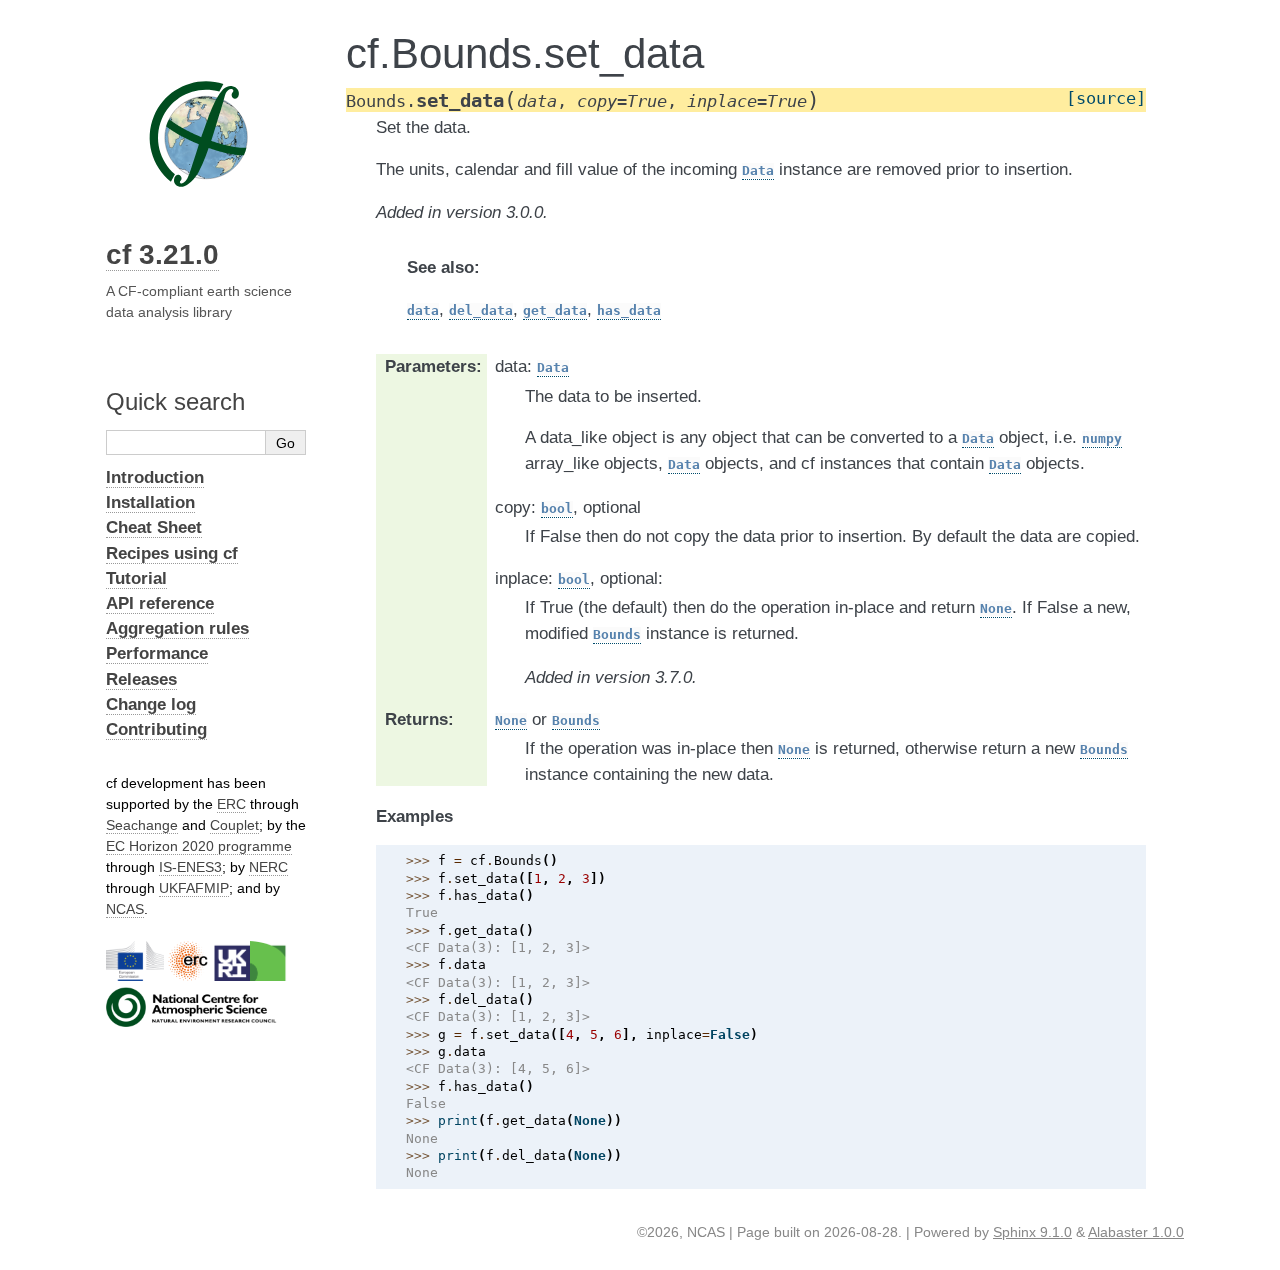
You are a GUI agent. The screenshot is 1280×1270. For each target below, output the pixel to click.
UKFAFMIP (194, 888)
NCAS (125, 909)
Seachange (142, 825)
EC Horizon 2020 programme (199, 846)
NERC (268, 867)
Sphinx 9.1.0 (1032, 1232)
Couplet (234, 825)
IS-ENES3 (190, 867)
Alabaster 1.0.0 (1136, 1232)
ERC (231, 804)
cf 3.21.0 (162, 254)
